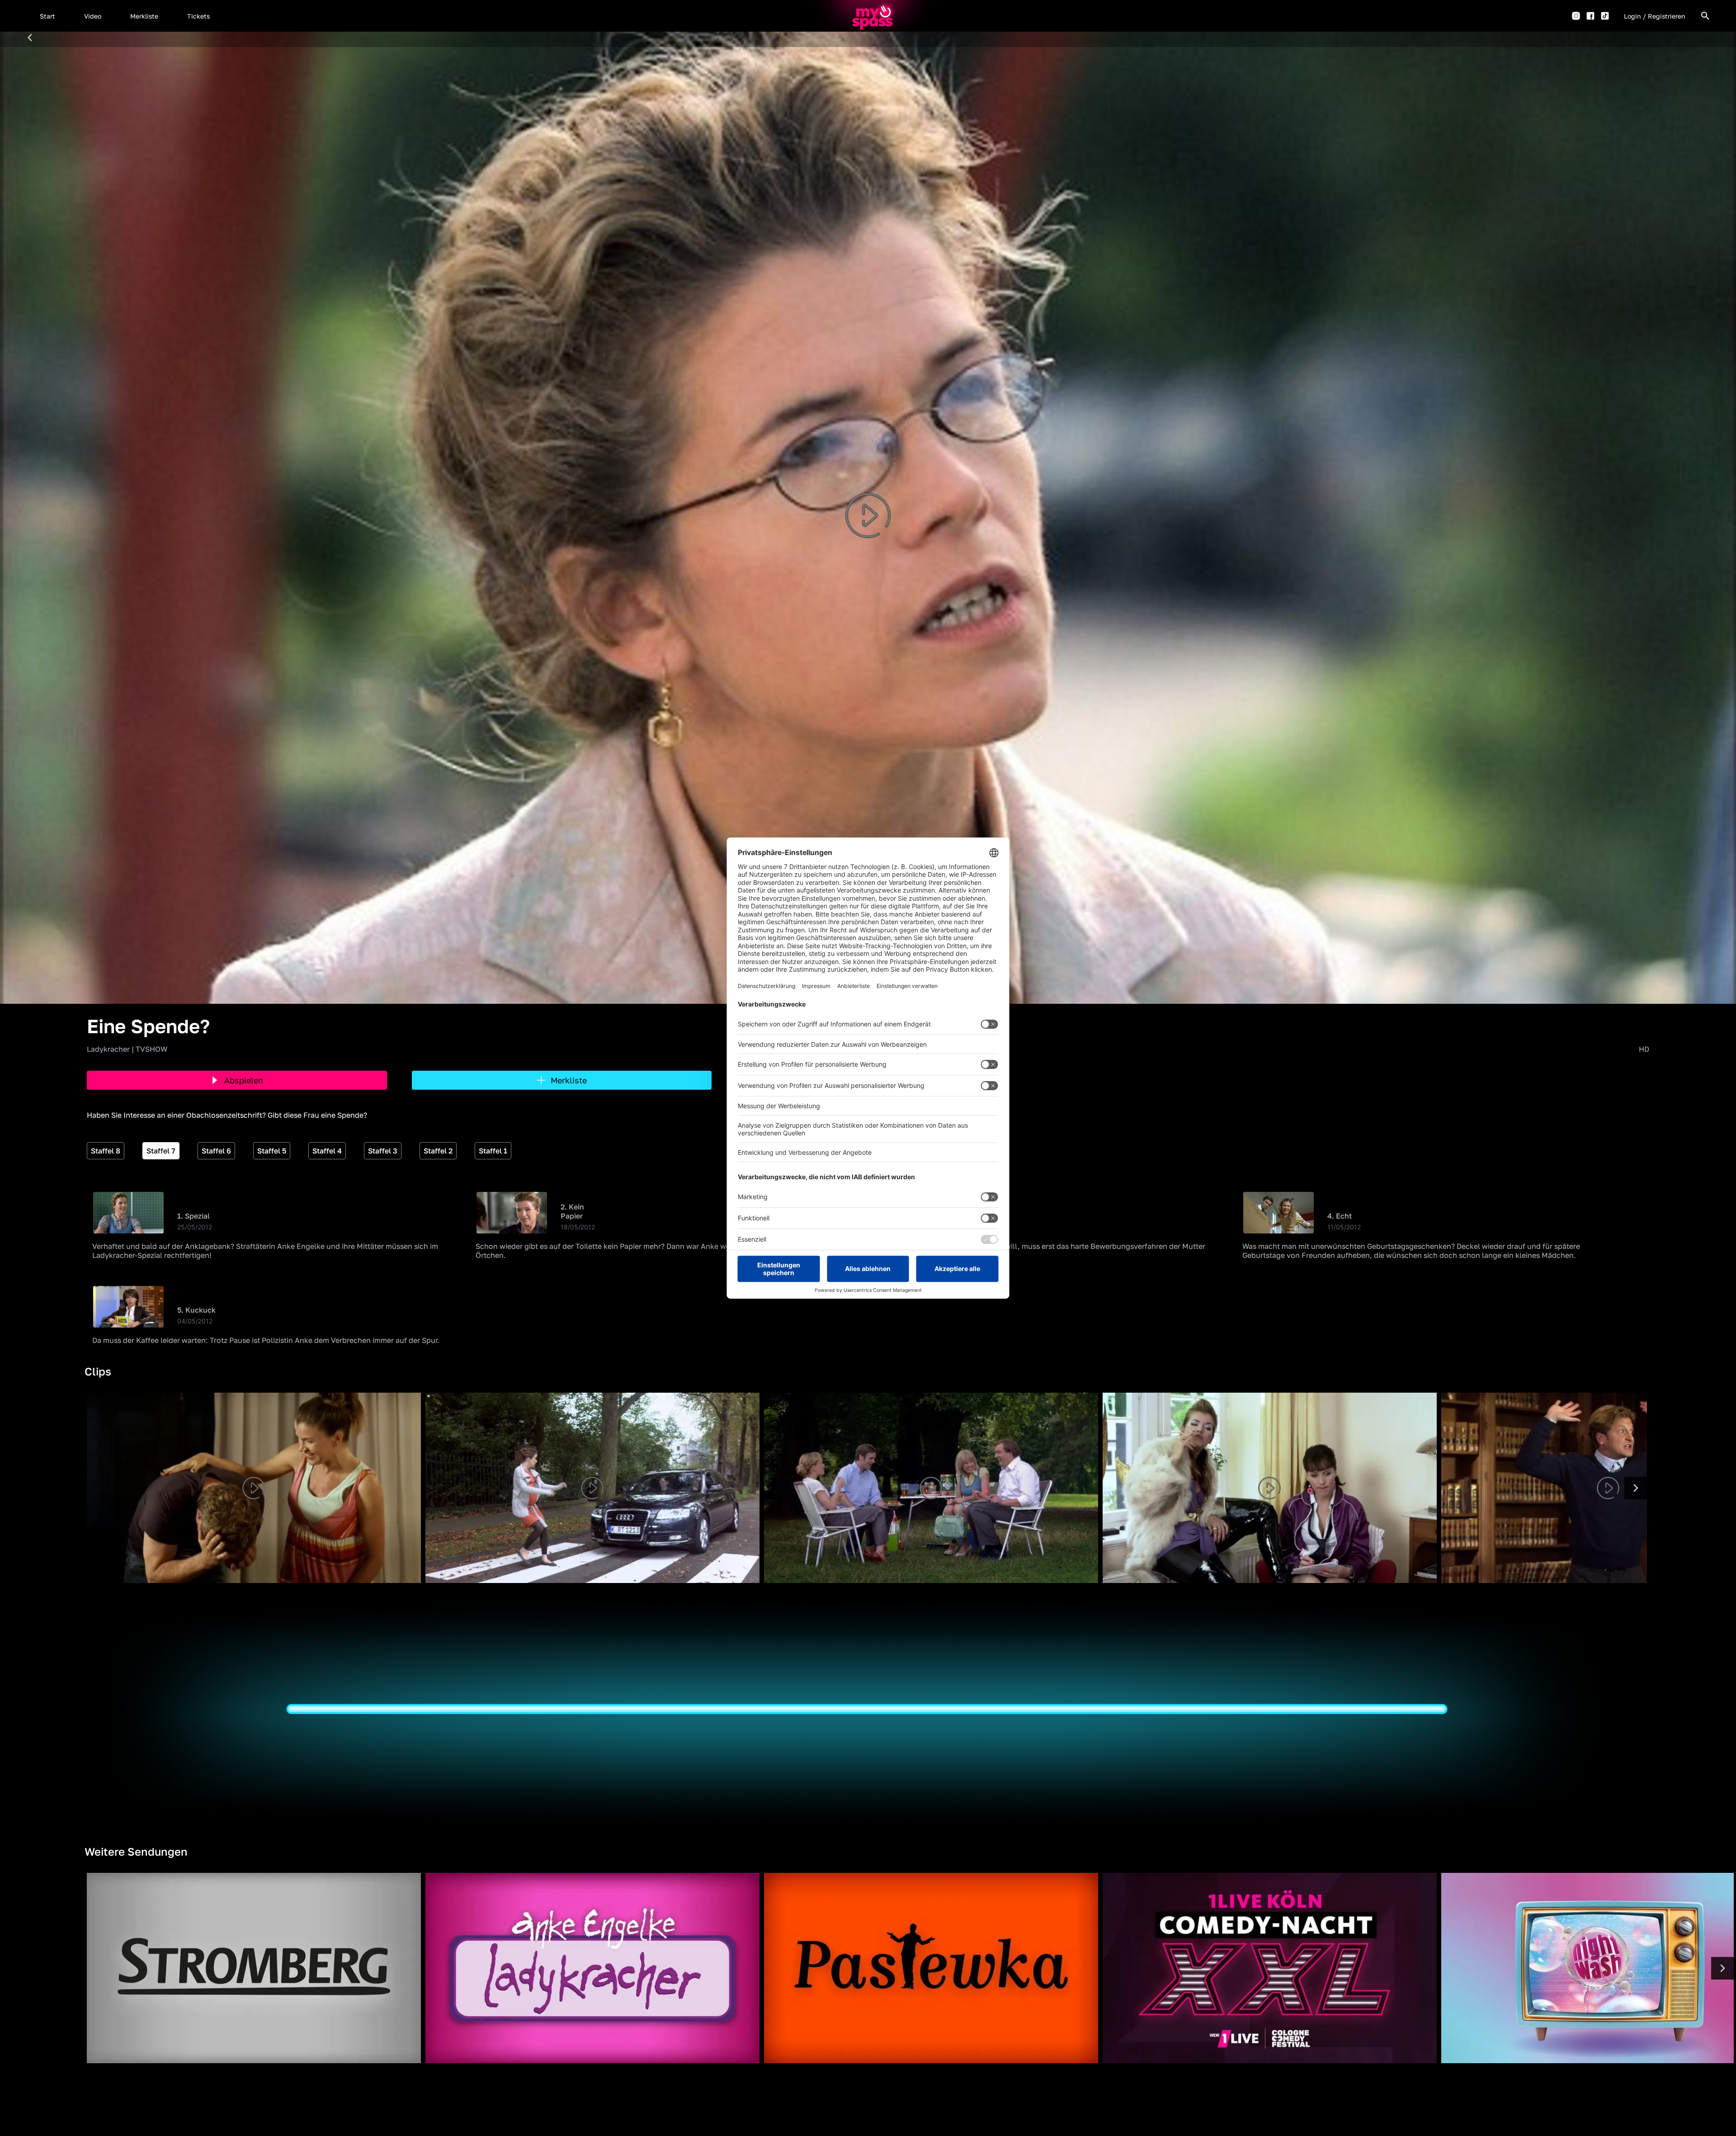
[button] (47, 16)
